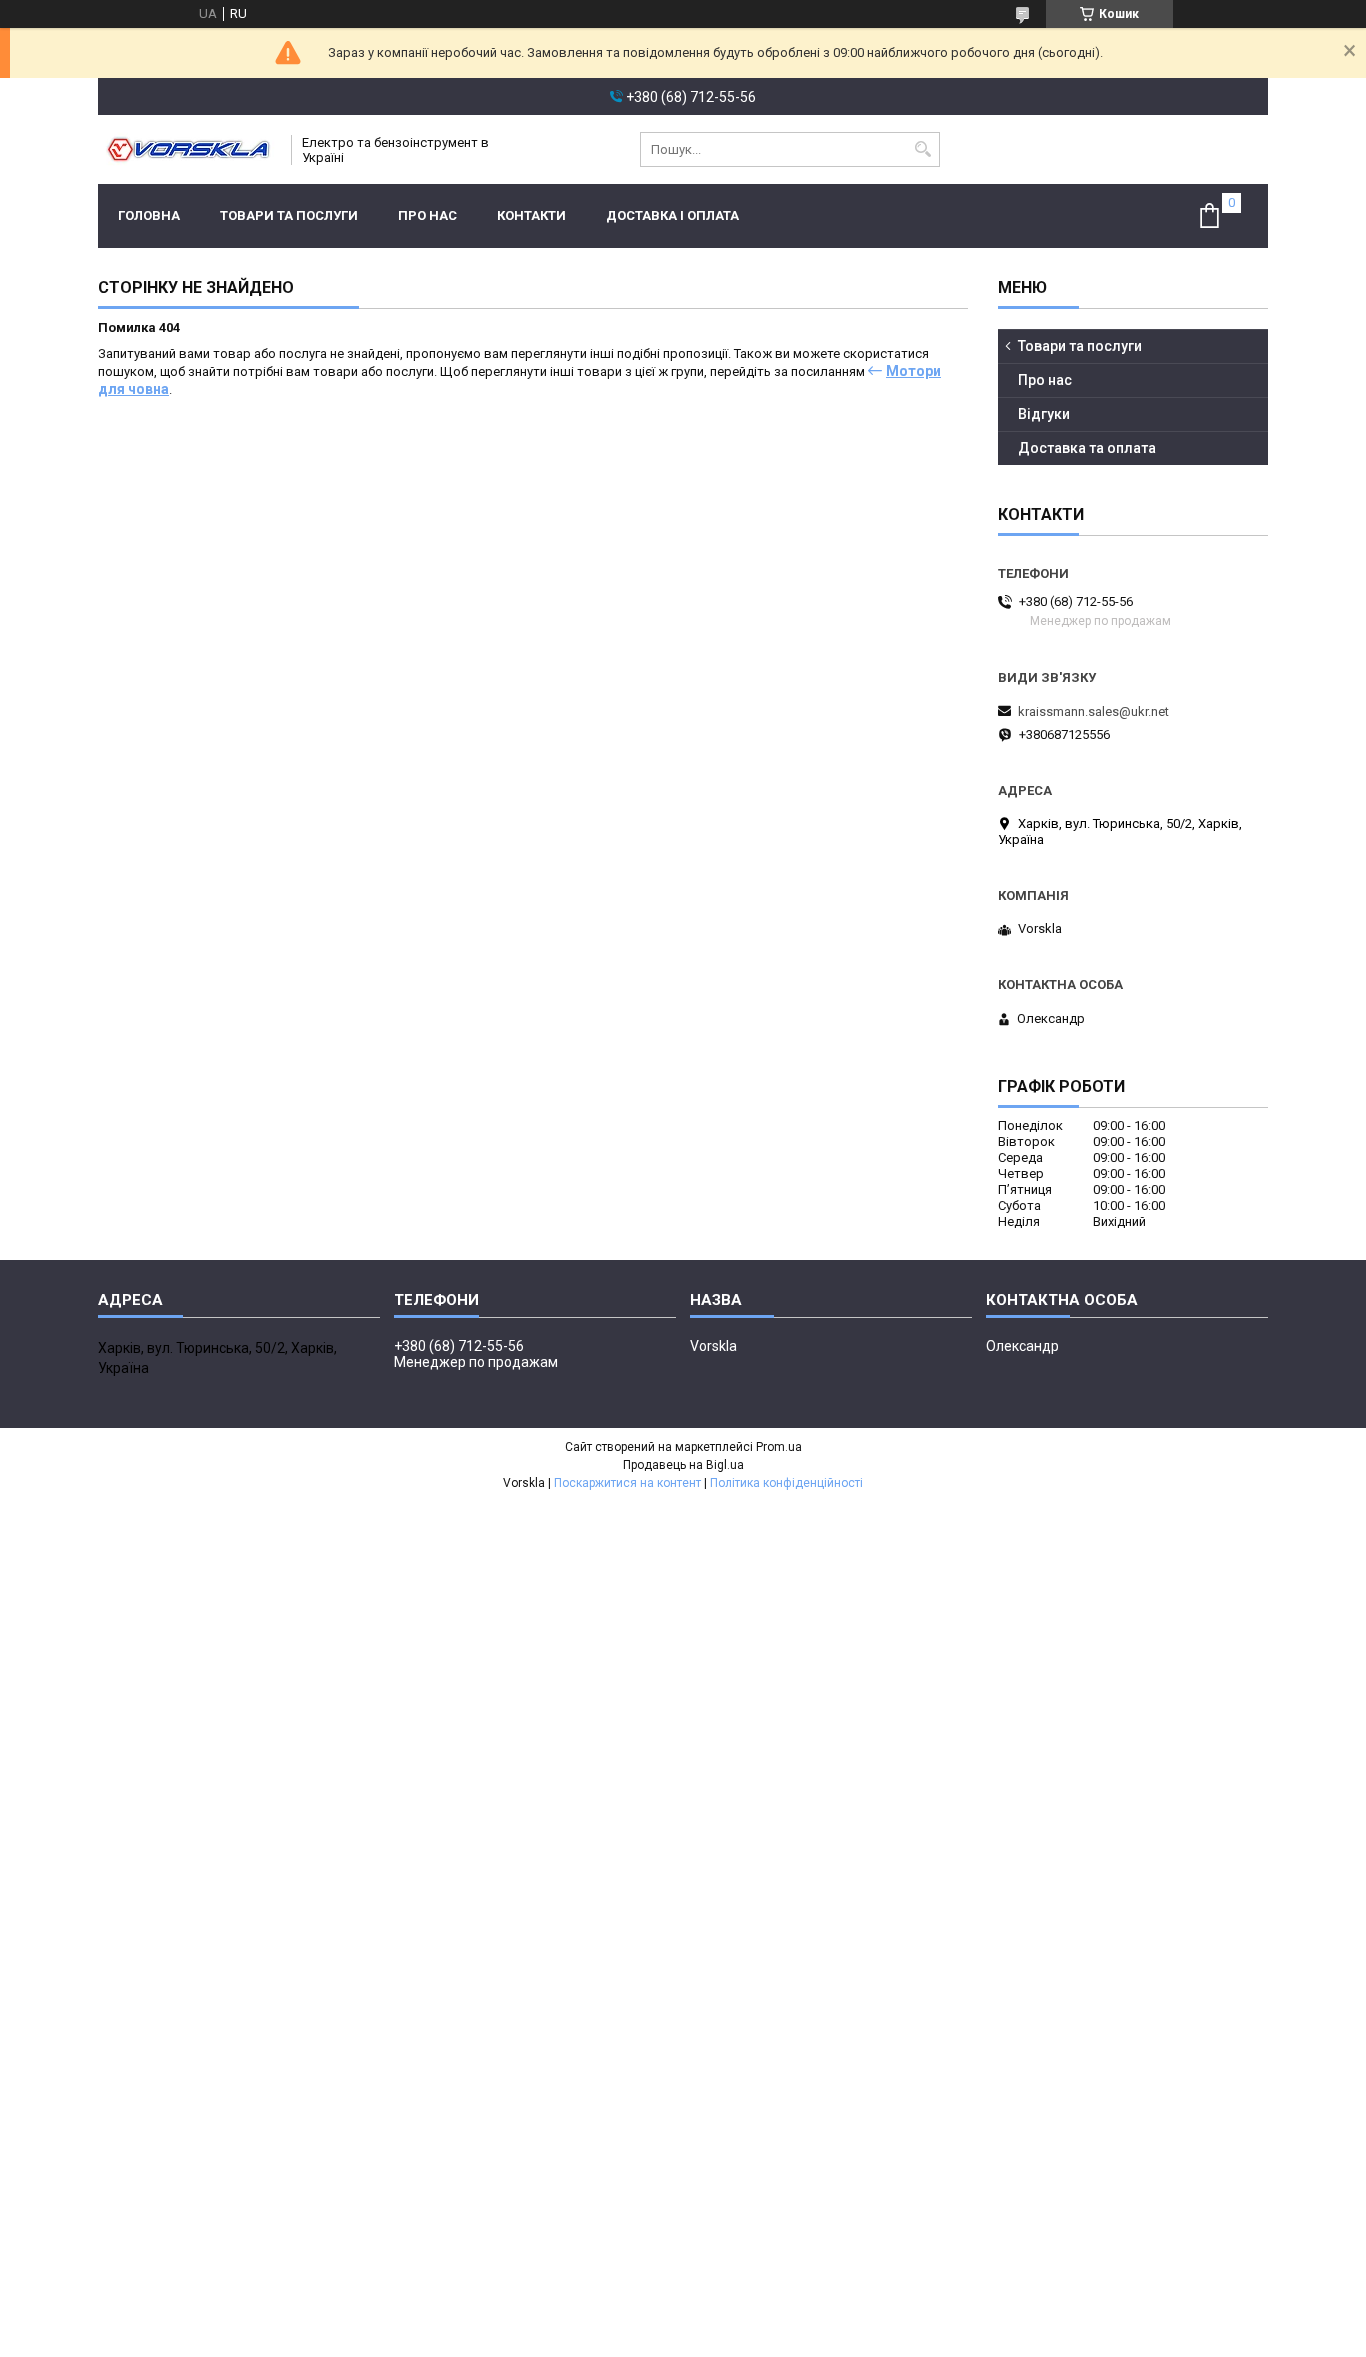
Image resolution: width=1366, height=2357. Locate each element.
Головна (149, 215)
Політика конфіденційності (786, 1483)
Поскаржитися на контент (627, 1483)
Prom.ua (779, 1447)
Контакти (531, 215)
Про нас (427, 215)
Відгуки (1044, 414)
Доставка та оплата (1087, 448)
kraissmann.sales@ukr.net (1093, 711)
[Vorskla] (188, 149)
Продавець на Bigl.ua (683, 1465)
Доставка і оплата (672, 215)
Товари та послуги (289, 215)
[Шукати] (922, 149)
